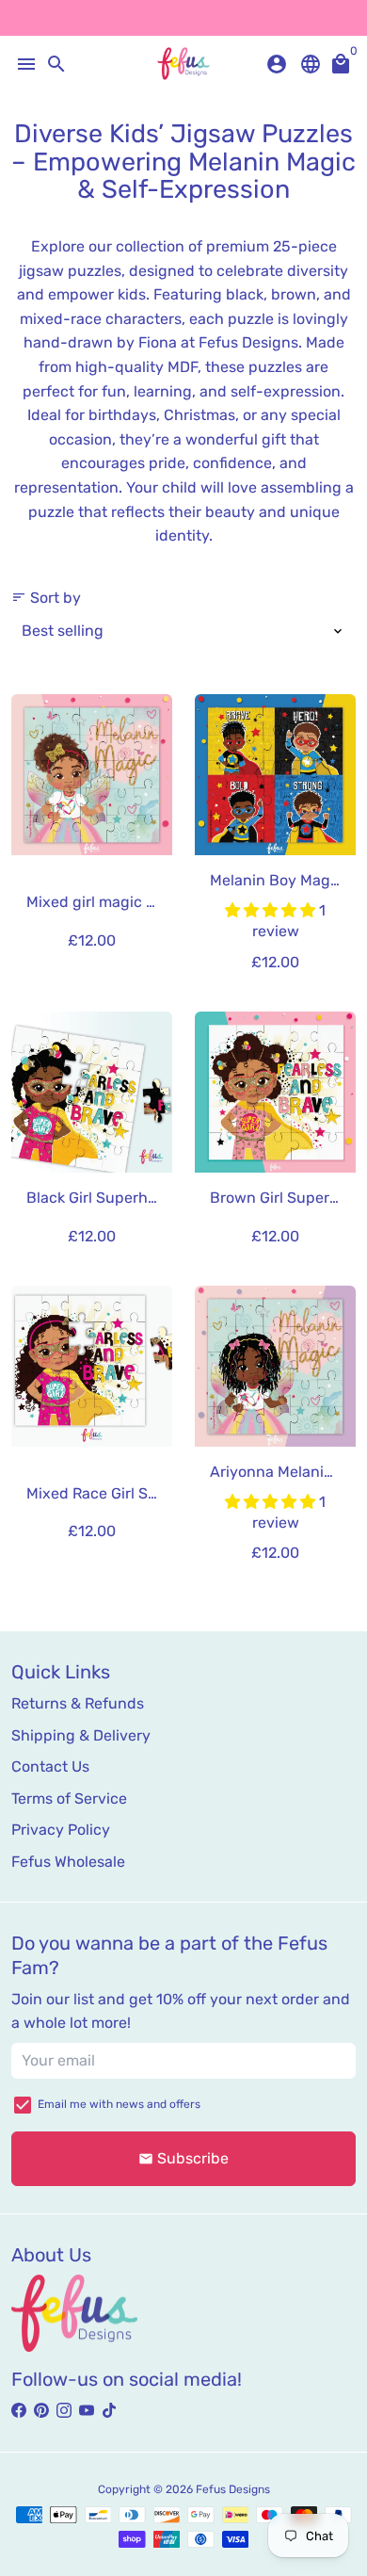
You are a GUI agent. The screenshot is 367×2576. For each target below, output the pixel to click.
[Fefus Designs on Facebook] (19, 2411)
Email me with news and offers (119, 2104)
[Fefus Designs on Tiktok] (109, 2411)
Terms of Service (69, 1798)
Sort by (46, 598)
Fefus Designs (233, 2489)
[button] (272, 910)
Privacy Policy (61, 1830)
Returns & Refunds (78, 1703)
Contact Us (50, 1766)
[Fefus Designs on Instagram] (64, 2411)
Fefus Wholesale (68, 1862)
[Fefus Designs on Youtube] (87, 2411)
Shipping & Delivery (81, 1735)
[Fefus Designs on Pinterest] (41, 2411)
